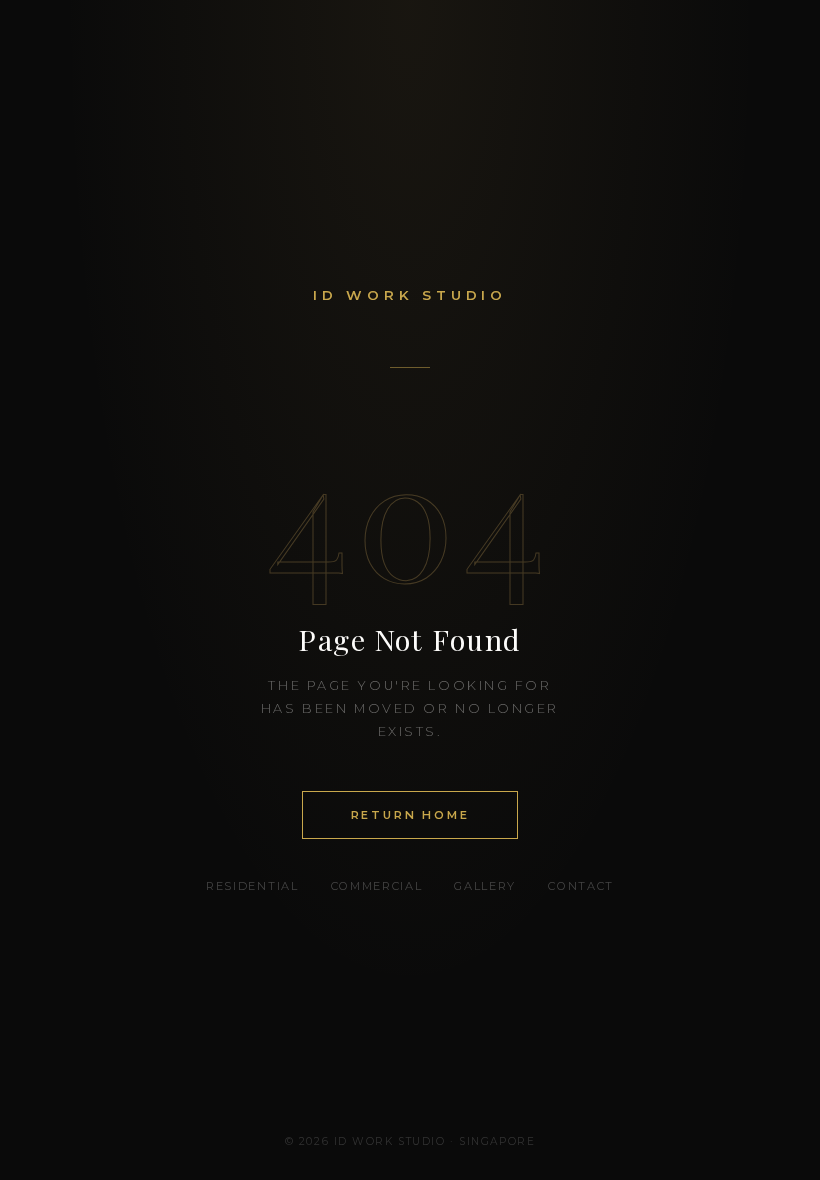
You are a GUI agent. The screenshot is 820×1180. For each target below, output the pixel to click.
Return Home (410, 815)
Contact (581, 886)
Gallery (485, 886)
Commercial (377, 886)
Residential (252, 886)
